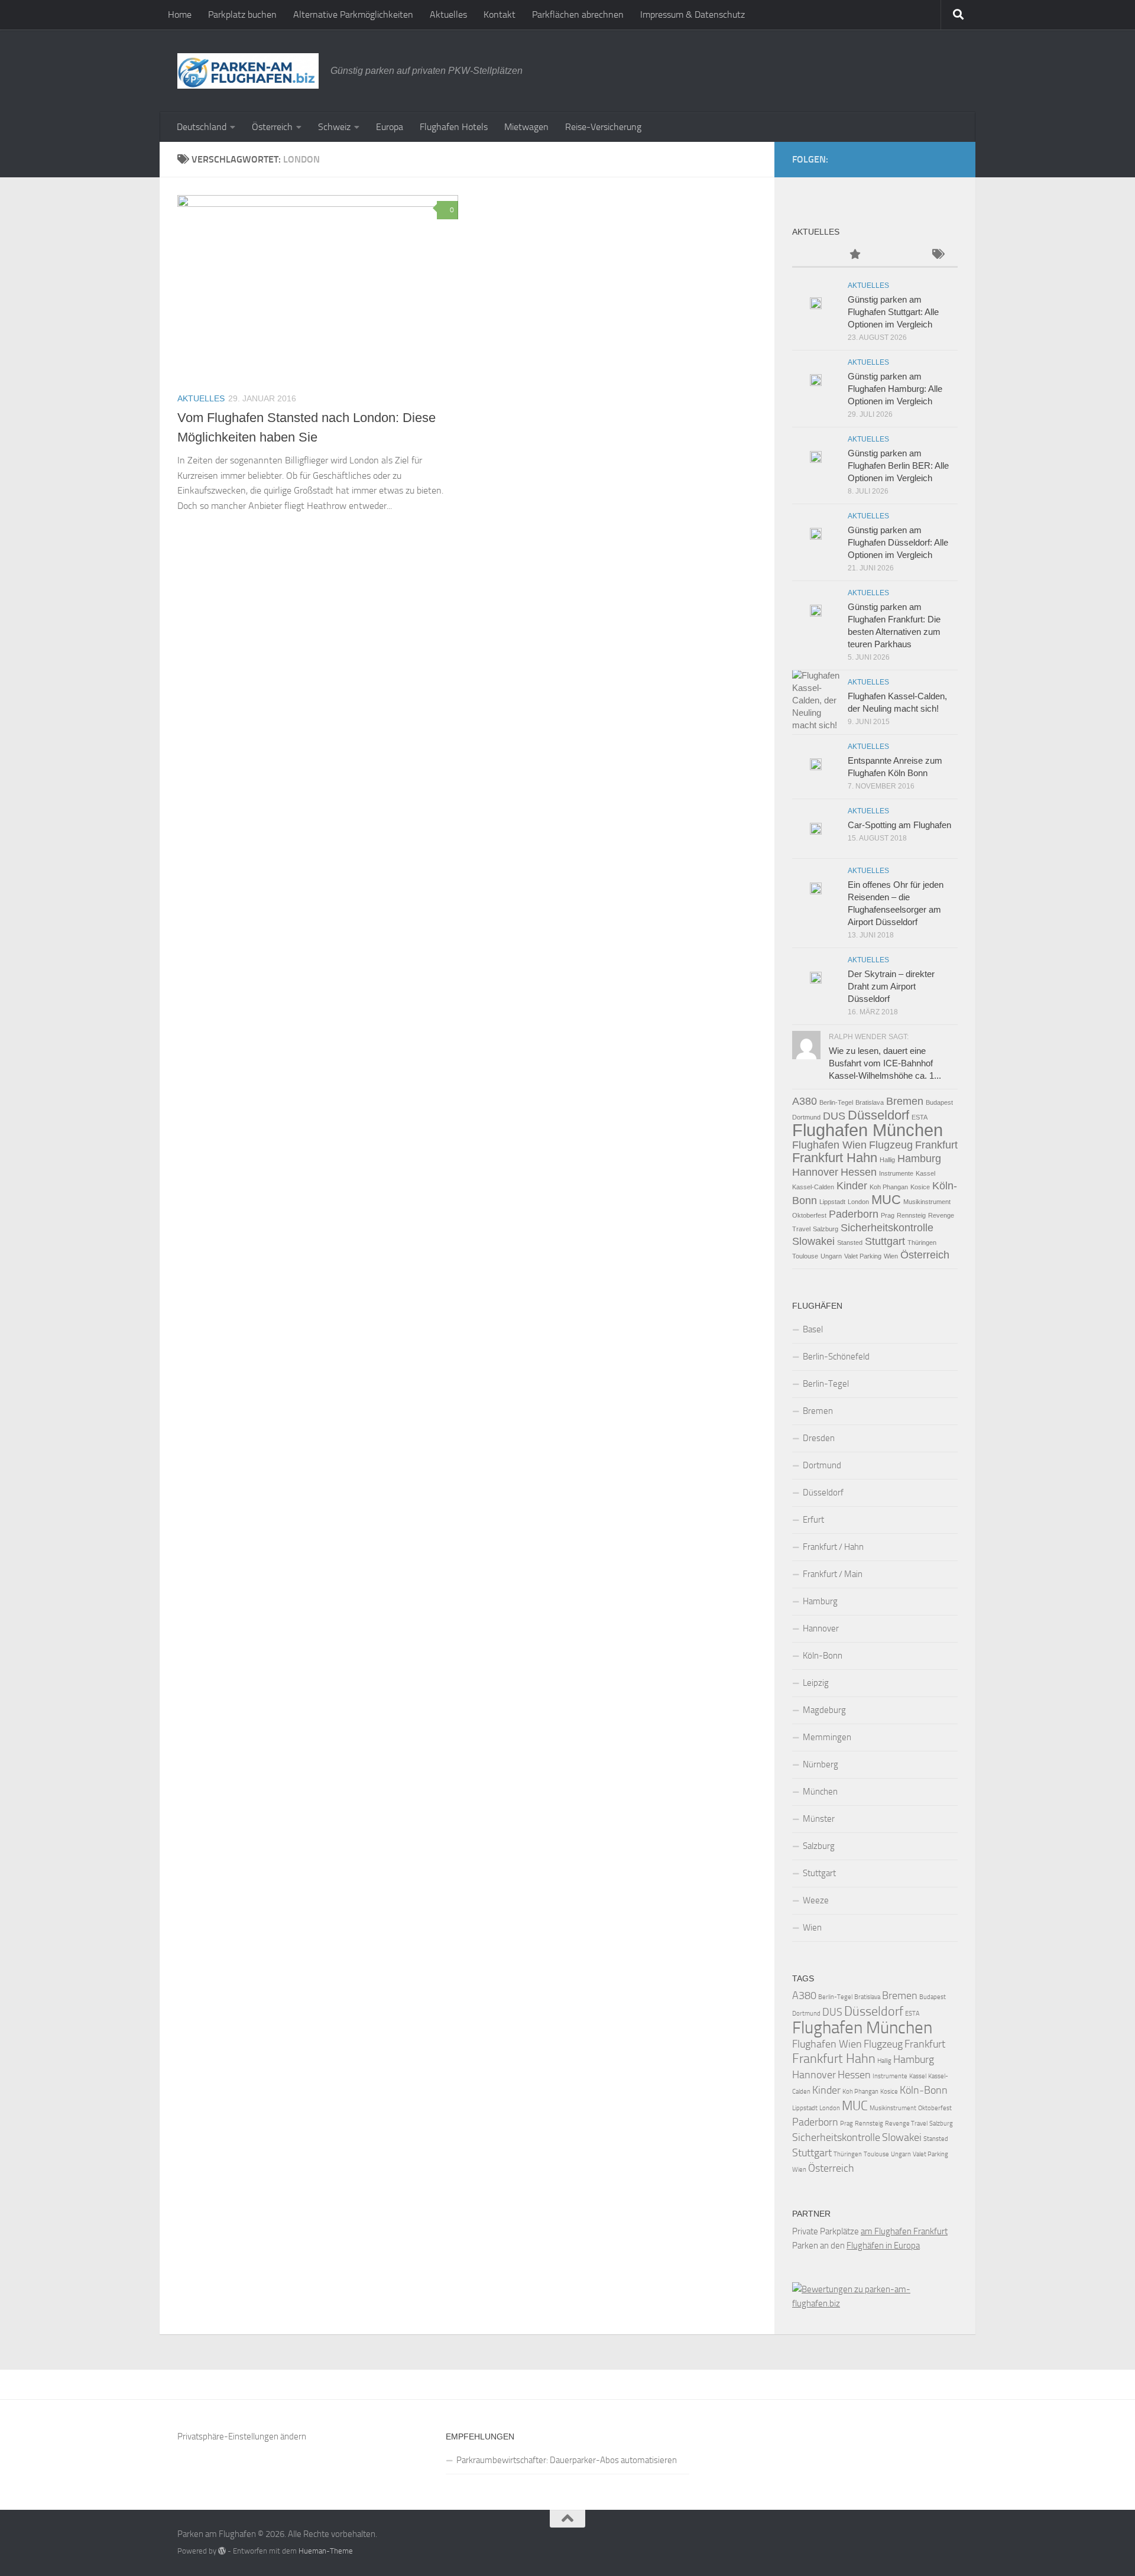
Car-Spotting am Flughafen (899, 825)
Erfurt (813, 1520)
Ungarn (831, 1256)
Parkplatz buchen (242, 14)
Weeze (816, 1900)
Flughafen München (868, 1130)
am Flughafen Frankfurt (904, 2231)
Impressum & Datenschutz (693, 14)
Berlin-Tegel (836, 1102)
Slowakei (813, 1241)
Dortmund (806, 1117)
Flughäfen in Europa (883, 2246)
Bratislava (870, 1102)
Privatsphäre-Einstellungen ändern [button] (242, 2437)
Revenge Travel (906, 2124)
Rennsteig (911, 1215)
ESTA (920, 1117)
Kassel (925, 1173)
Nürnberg (821, 1764)
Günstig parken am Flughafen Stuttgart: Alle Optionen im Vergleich (893, 312)
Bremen (905, 1101)
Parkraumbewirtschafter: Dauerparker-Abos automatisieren (567, 2460)
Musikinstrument (927, 1202)
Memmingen (827, 1737)
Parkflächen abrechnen (578, 14)
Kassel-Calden (813, 1187)
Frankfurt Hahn (835, 1158)
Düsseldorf (878, 1115)
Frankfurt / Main (833, 1574)
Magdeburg (824, 1710)
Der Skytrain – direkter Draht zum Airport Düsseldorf (891, 986)
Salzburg (826, 1229)
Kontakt (500, 14)
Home (180, 14)
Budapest (939, 1102)
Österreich (272, 127)
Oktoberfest (809, 1215)
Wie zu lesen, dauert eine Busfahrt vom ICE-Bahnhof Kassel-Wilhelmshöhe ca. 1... (885, 1063)
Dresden (819, 1438)
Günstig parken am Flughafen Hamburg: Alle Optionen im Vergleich (895, 389)
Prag (888, 1215)
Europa (390, 127)
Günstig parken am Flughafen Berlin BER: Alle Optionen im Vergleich (898, 465)
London (858, 1202)
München (820, 1792)
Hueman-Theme (326, 2551)
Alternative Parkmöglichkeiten (353, 14)
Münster (819, 1819)
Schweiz (334, 127)
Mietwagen (526, 127)
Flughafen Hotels (454, 127)
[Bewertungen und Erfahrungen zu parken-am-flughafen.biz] (875, 2304)
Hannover (815, 1172)
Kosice (920, 1187)
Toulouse (805, 1256)
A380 (805, 1101)
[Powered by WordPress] (222, 2551)
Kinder (852, 1186)
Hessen (859, 1172)
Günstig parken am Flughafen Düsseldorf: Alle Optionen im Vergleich (898, 542)
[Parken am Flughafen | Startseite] (248, 71)
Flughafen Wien (829, 1145)
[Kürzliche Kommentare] (896, 255)
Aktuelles (448, 14)
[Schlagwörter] (937, 255)
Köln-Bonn (823, 1656)
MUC (886, 1200)
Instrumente (896, 1173)
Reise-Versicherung (603, 127)
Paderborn (854, 1214)
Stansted (850, 1242)
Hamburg (919, 1159)
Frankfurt (936, 1145)
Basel (813, 1329)
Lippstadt (832, 1202)
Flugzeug (891, 1145)
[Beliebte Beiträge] (854, 255)
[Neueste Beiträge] (813, 255)
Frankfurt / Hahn (833, 1547)
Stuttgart (885, 1241)
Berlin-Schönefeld (836, 1357)
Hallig (887, 1160)
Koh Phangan (889, 1187)
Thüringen (922, 1242)
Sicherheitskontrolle (887, 1228)
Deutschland (202, 127)
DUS (834, 1116)
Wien (891, 1256)
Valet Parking (863, 1256)
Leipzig (816, 1683)
